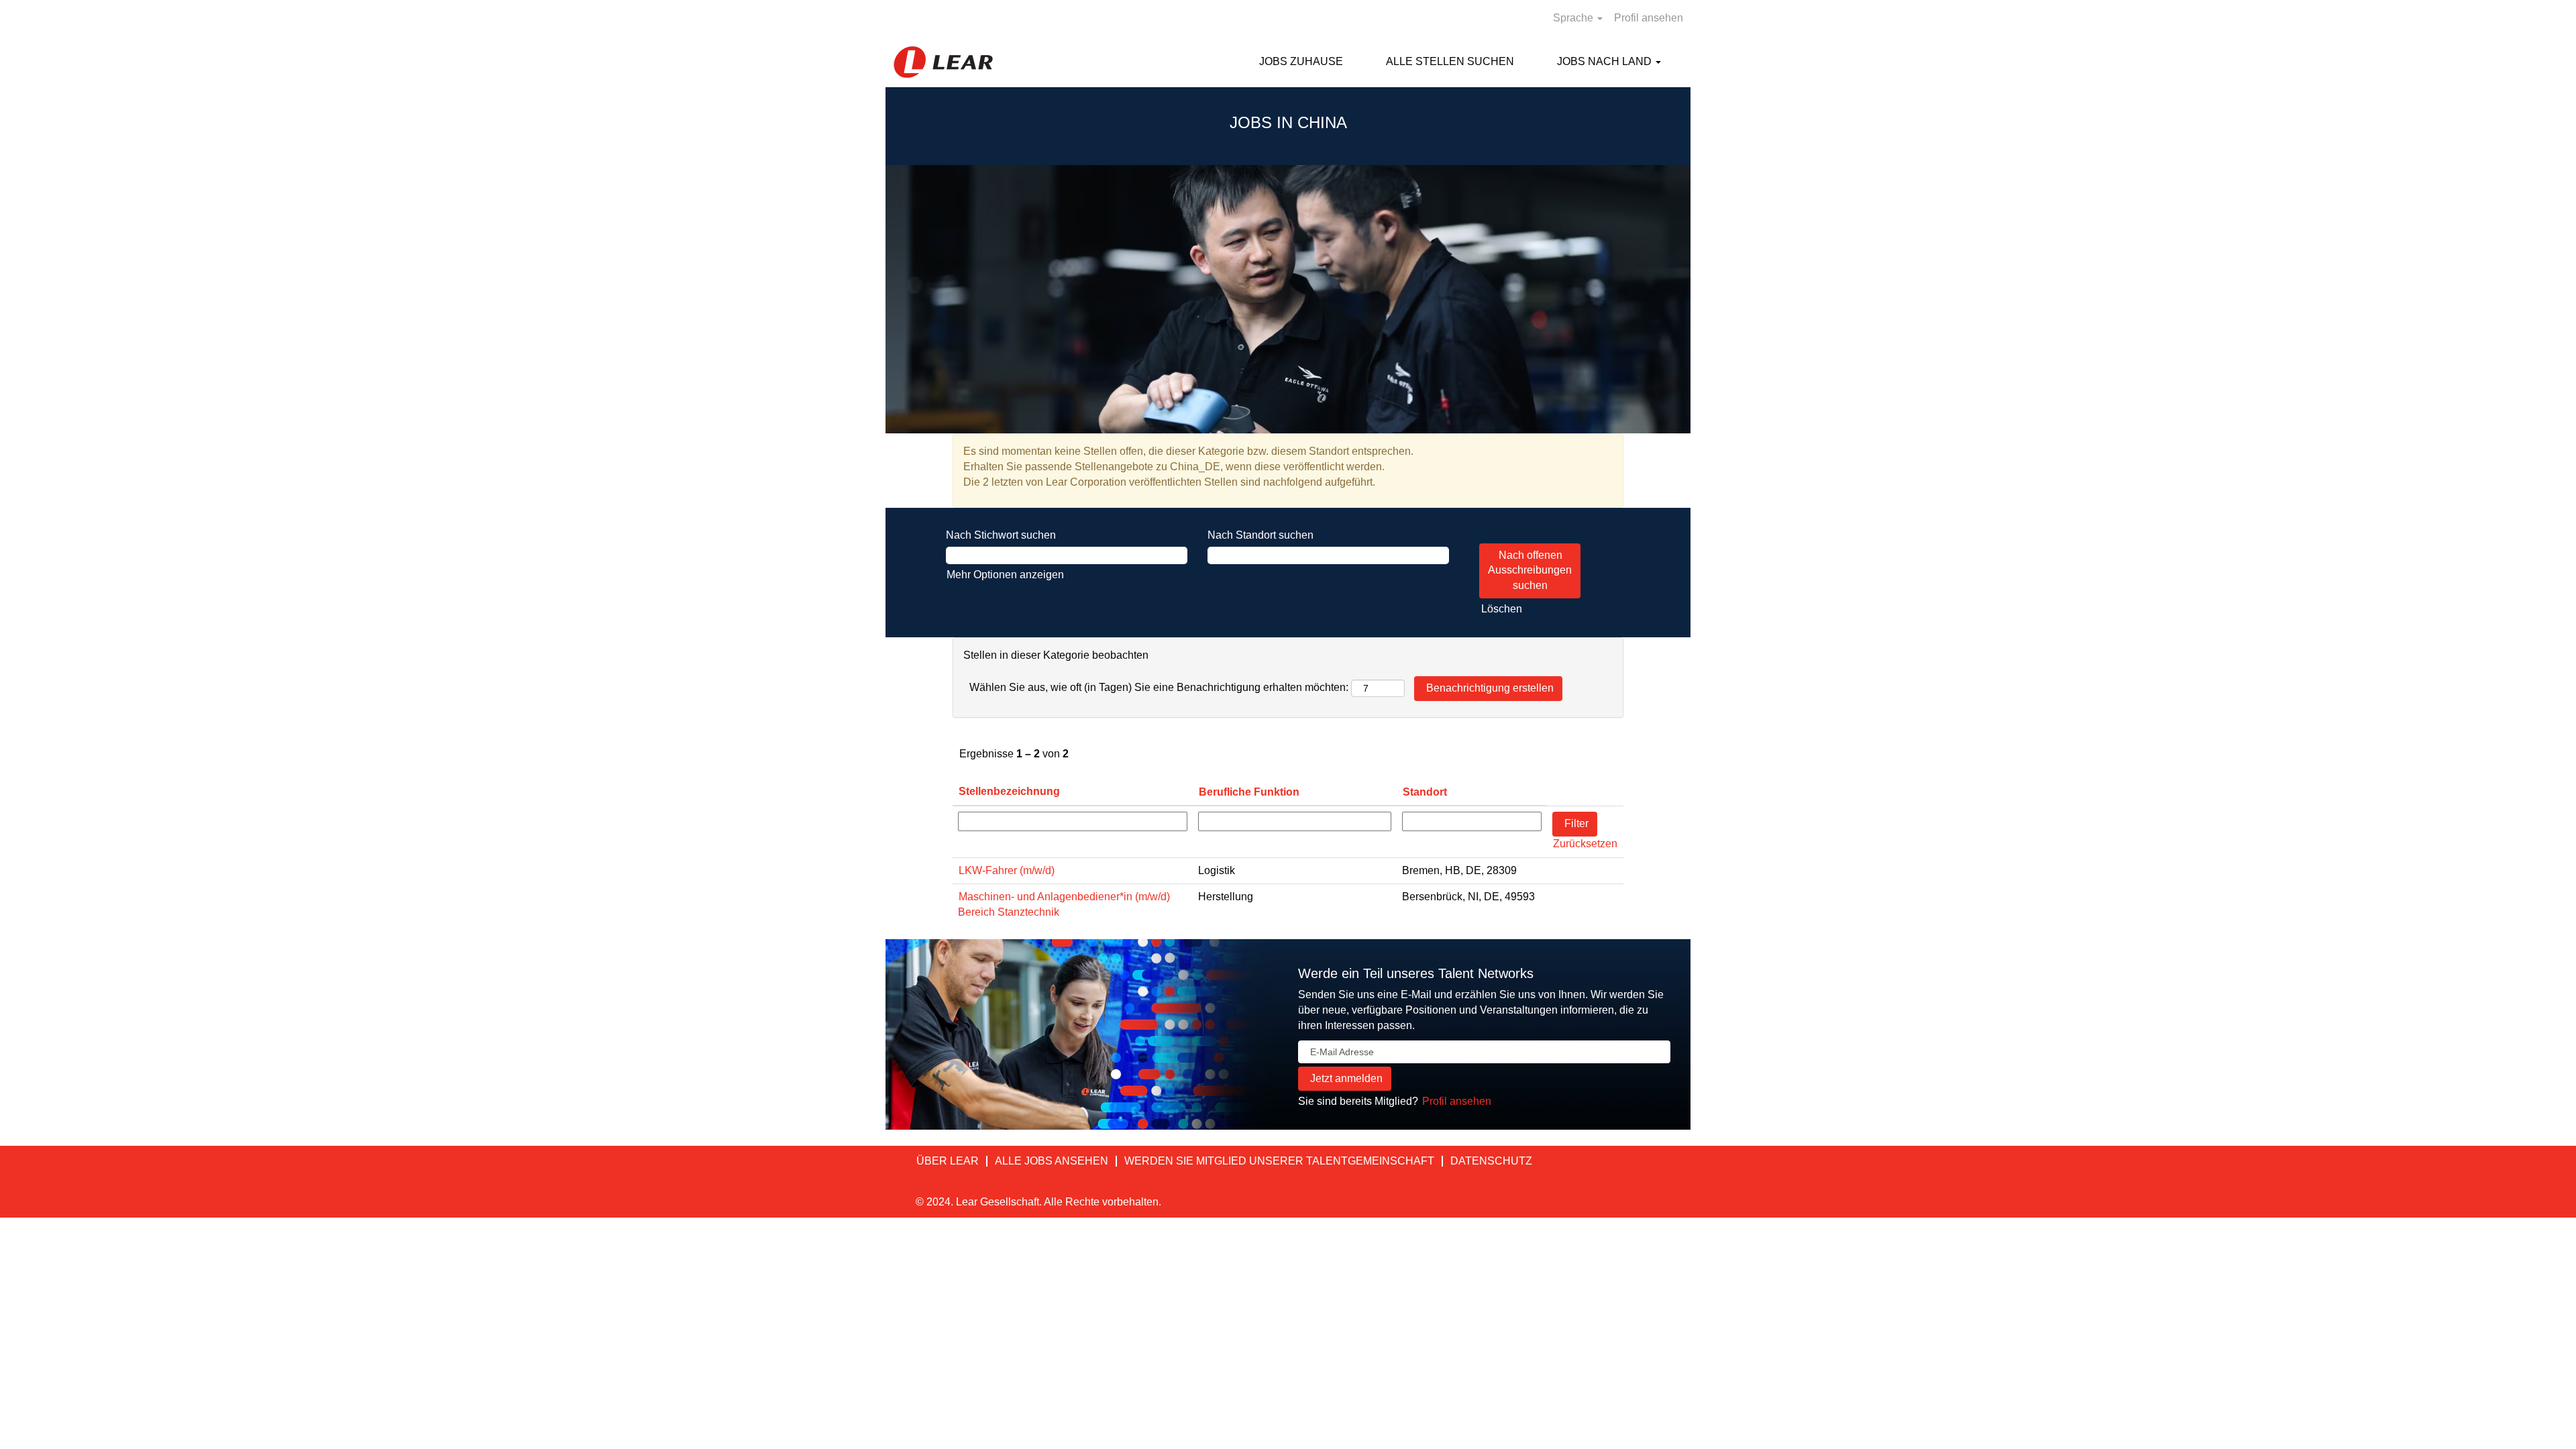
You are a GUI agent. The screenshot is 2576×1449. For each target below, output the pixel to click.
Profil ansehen (1649, 18)
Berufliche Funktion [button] (1249, 792)
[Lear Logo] (943, 62)
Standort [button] (1425, 792)
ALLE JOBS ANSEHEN (1052, 1161)
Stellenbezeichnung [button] (1009, 791)
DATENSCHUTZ (1491, 1161)
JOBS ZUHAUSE (1301, 61)
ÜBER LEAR (948, 1161)
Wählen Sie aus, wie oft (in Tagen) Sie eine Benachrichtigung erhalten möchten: (1159, 687)
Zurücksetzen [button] (1585, 844)
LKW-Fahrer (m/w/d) (1007, 870)
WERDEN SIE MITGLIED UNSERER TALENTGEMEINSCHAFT (1279, 1161)
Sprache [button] (1574, 18)
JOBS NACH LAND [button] (1606, 61)
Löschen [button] (1502, 609)
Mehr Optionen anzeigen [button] (1005, 575)
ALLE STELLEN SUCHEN (1450, 61)
